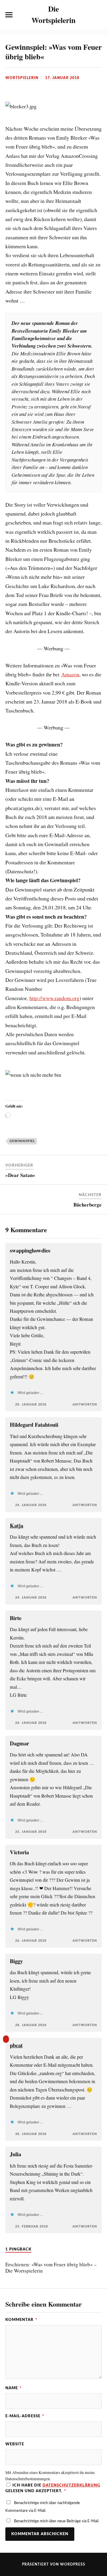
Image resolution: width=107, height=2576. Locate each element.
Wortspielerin (22, 78)
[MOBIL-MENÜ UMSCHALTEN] (9, 15)
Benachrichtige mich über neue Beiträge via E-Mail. (57, 2521)
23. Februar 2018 (32, 2226)
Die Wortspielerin (53, 14)
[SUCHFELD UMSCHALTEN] (98, 15)
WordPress (73, 2564)
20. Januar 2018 (31, 1405)
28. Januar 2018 (31, 2025)
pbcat (16, 2045)
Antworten (85, 1405)
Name (14, 2388)
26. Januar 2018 (31, 1941)
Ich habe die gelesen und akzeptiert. (53, 2488)
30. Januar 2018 (31, 2134)
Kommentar (21, 2320)
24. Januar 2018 (31, 1505)
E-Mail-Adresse (25, 2416)
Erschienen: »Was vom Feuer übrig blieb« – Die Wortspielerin (51, 2268)
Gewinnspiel (22, 1141)
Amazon (70, 674)
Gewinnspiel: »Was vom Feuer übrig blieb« (53, 52)
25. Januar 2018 (31, 1832)
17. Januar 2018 (62, 78)
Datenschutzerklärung (71, 2485)
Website (15, 2444)
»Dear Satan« (20, 1175)
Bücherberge (88, 1205)
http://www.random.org (54, 998)
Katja (16, 1525)
